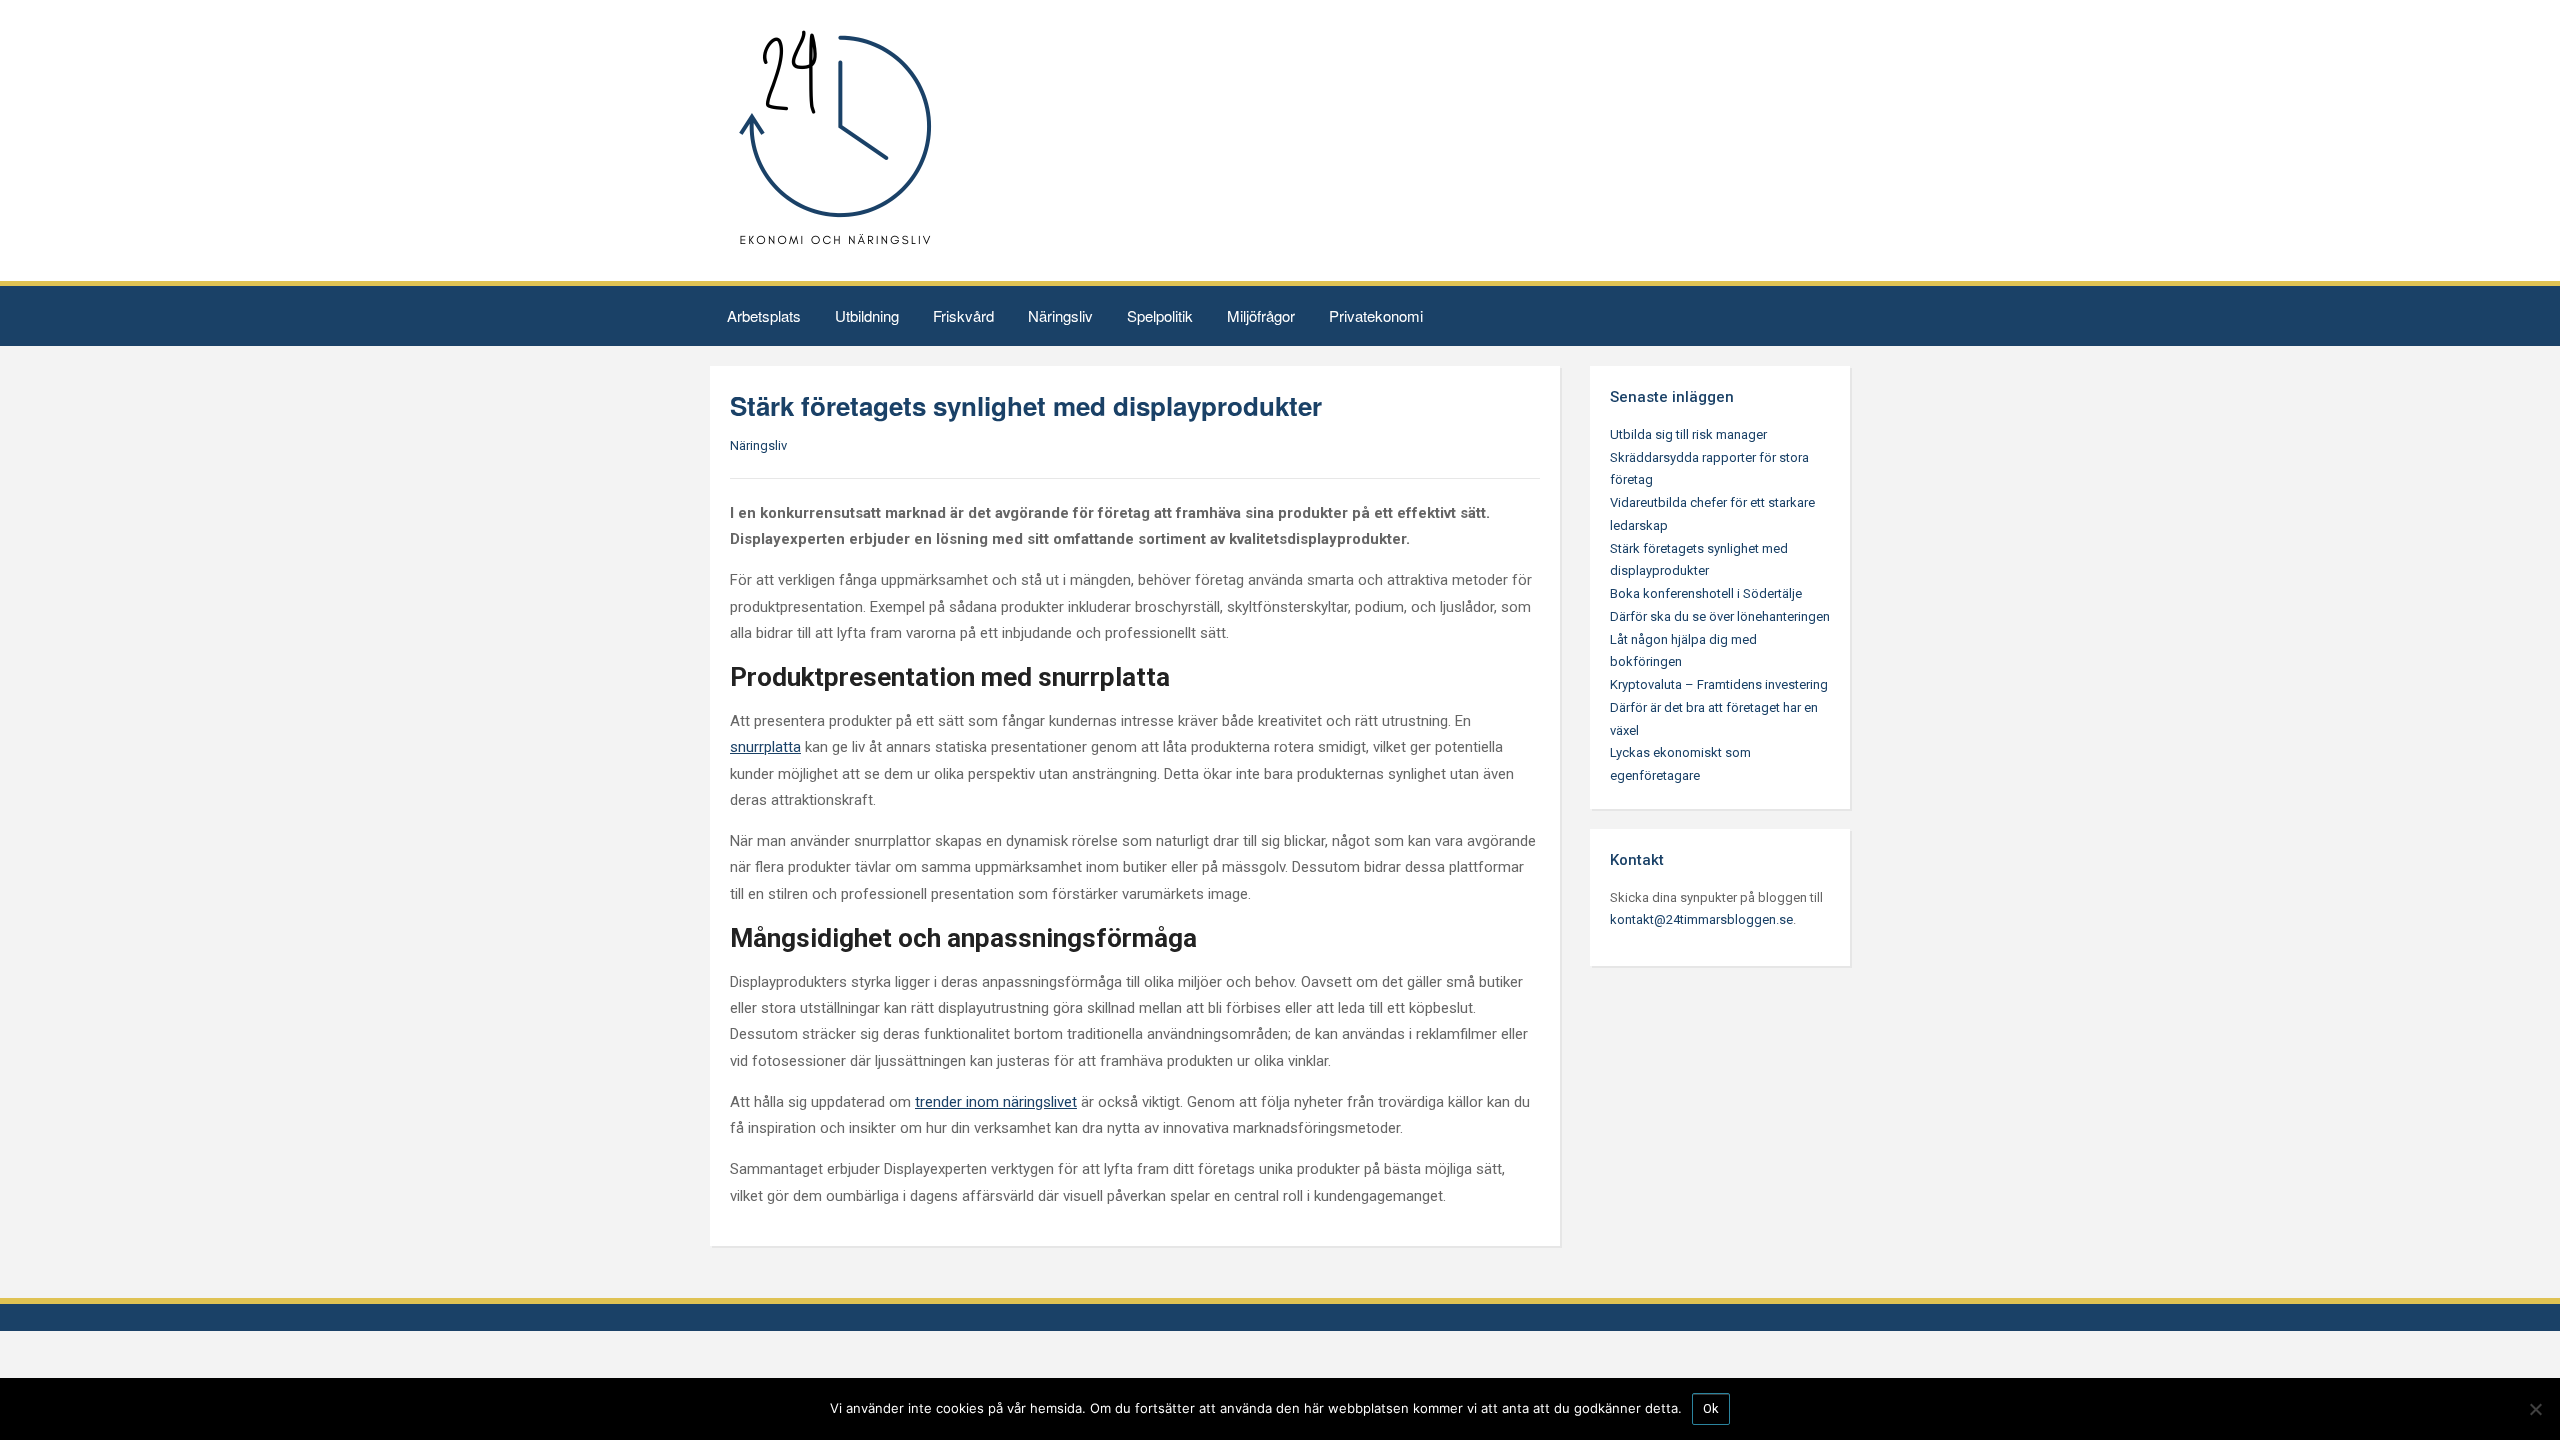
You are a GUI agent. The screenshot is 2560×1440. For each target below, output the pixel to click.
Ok (1711, 1408)
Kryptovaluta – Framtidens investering (1719, 684)
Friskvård (963, 315)
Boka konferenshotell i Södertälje (1706, 593)
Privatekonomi (1376, 315)
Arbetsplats (764, 315)
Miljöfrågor (1261, 315)
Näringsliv (1060, 315)
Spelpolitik (1160, 315)
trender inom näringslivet (996, 1102)
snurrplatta (765, 747)
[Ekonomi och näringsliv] (835, 139)
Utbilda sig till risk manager (1688, 434)
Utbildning (867, 315)
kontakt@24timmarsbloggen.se (1701, 919)
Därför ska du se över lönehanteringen (1720, 616)
